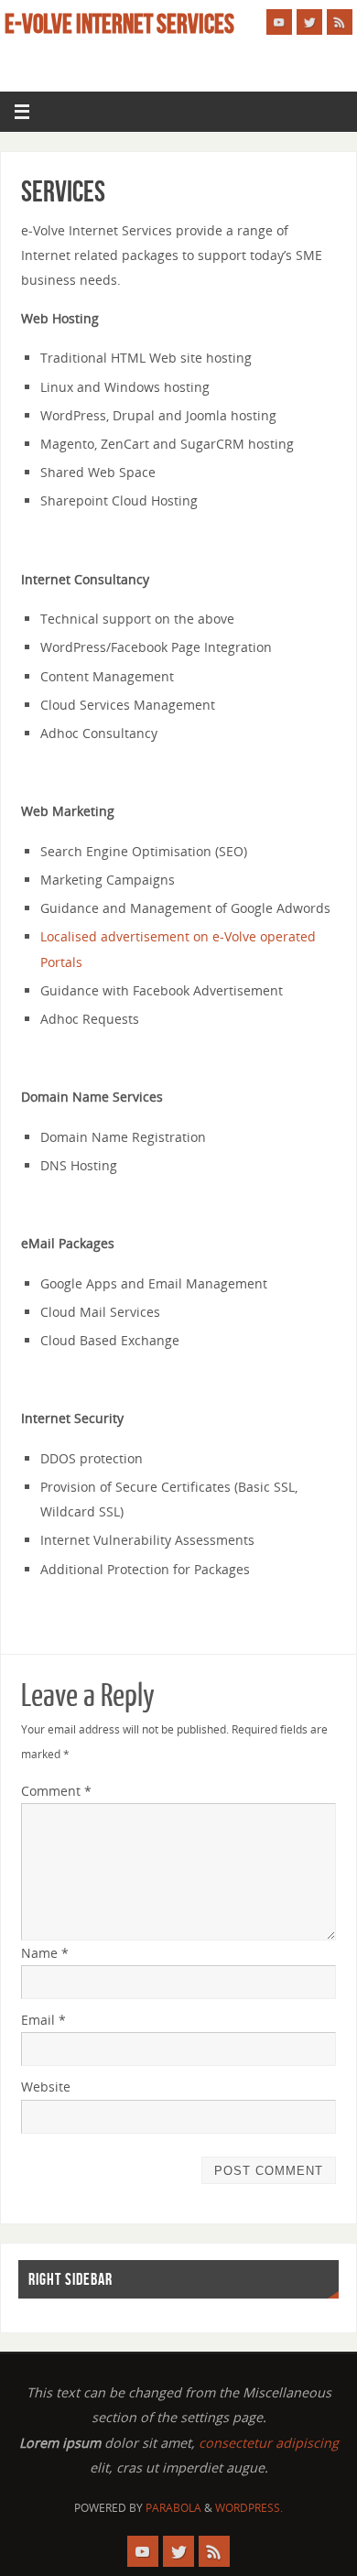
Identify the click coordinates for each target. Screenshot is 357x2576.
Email (43, 2020)
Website (46, 2087)
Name (45, 1953)
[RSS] (340, 22)
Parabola (173, 2508)
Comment (56, 1791)
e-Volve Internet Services (119, 24)
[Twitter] (309, 22)
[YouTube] (279, 22)
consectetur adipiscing (269, 2443)
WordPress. (249, 2508)
